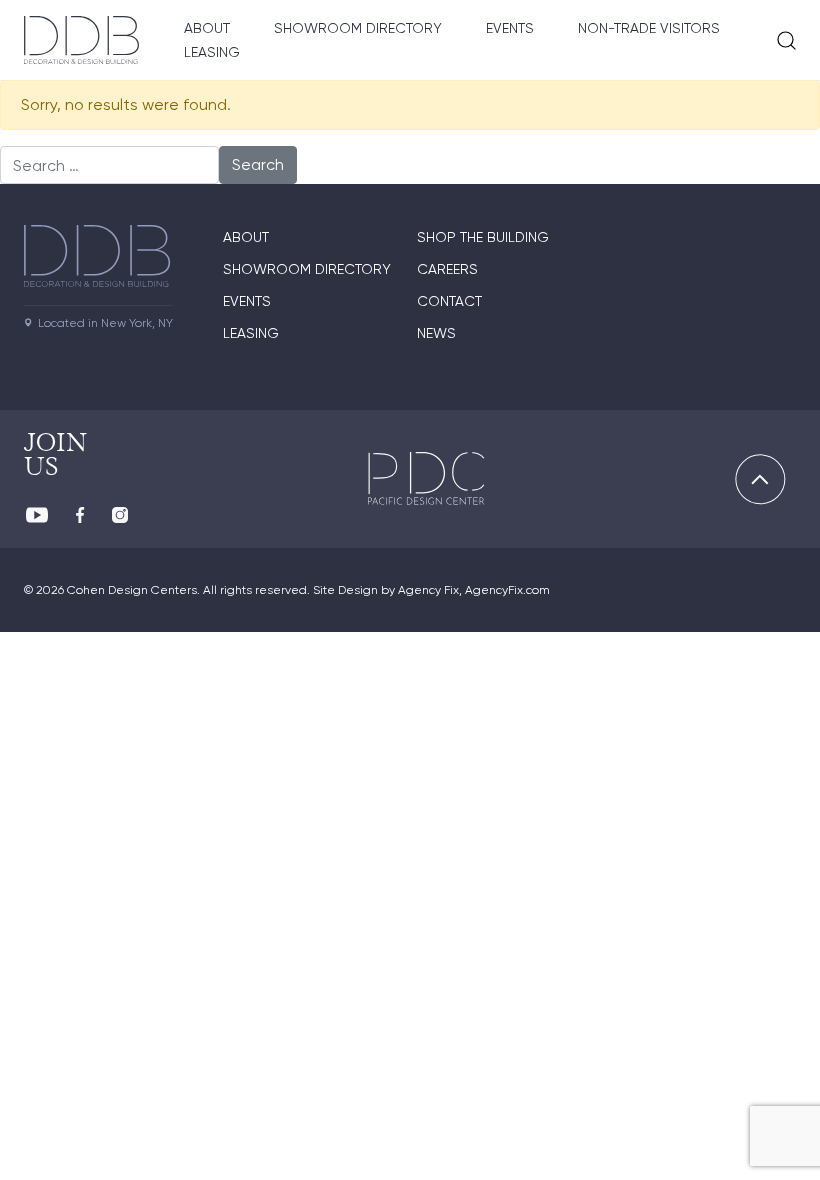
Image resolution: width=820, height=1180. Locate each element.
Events (510, 28)
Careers (447, 269)
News (436, 333)
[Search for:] (109, 165)
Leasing (212, 52)
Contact (449, 301)
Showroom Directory (358, 28)
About (207, 28)
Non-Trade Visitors (649, 28)
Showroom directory (307, 269)
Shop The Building (483, 237)
